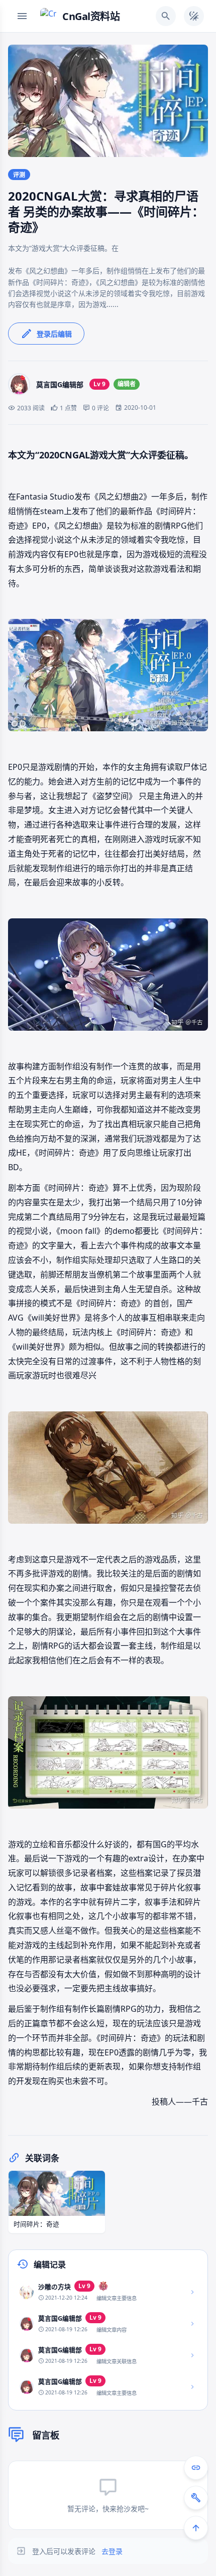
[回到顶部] (196, 2528)
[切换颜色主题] (194, 16)
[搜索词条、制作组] (166, 16)
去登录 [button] (112, 2551)
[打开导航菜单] (22, 16)
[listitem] (108, 2292)
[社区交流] (196, 2468)
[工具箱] (196, 2498)
